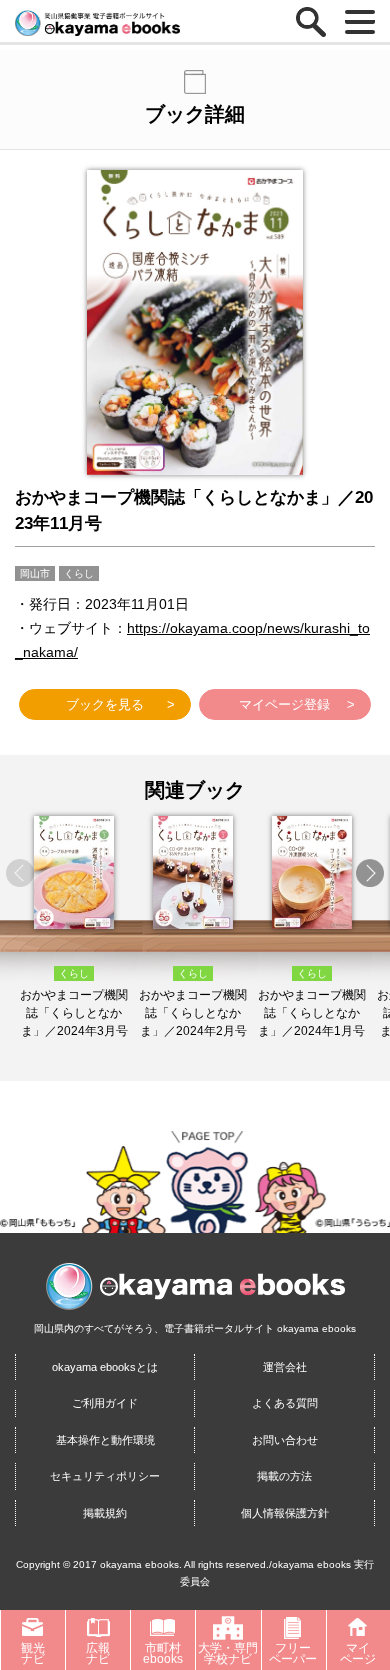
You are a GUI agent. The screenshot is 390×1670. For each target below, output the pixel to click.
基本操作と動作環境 (105, 1440)
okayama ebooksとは (105, 1367)
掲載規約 (105, 1513)
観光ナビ (33, 1653)
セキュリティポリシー (105, 1476)
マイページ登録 (284, 704)
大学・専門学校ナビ (228, 1653)
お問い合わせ (285, 1440)
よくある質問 (285, 1403)
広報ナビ (98, 1653)
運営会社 (285, 1367)
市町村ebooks (163, 1653)
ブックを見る (105, 704)
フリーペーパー (293, 1653)
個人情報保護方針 (285, 1513)
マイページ (358, 1653)
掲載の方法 (284, 1476)
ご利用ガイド (105, 1403)
